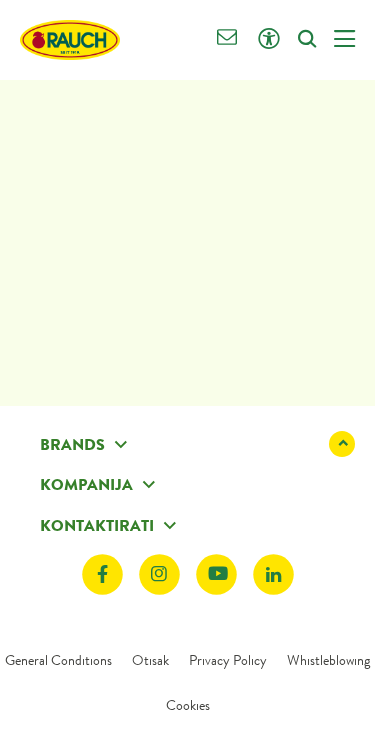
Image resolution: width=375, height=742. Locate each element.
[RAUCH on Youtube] (216, 575)
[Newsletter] (227, 39)
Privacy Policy (228, 660)
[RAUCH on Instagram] (159, 575)
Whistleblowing (328, 660)
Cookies (188, 705)
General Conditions (58, 660)
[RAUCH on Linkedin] (273, 575)
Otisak (150, 660)
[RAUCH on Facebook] (102, 575)
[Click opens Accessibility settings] (268, 39)
